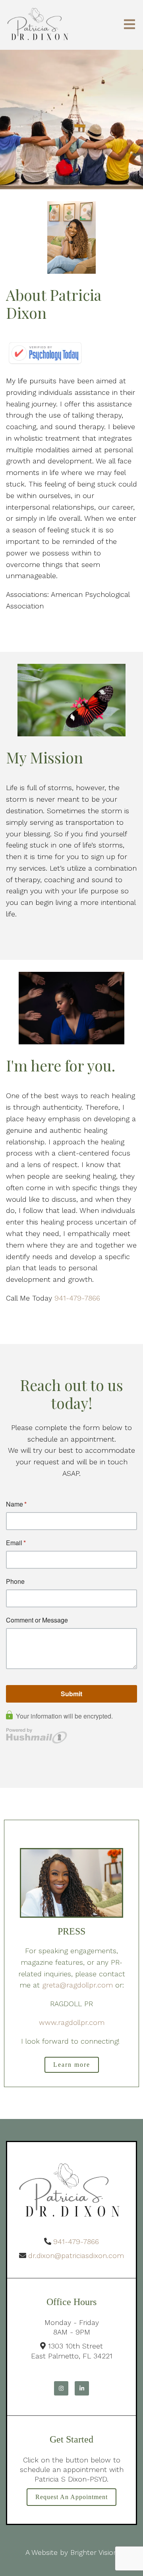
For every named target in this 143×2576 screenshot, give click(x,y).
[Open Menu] (129, 25)
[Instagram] (61, 2388)
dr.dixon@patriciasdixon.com (76, 2255)
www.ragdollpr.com (72, 2022)
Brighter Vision (94, 2552)
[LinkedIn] (82, 2388)
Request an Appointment (71, 2497)
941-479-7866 (77, 1298)
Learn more (72, 2065)
